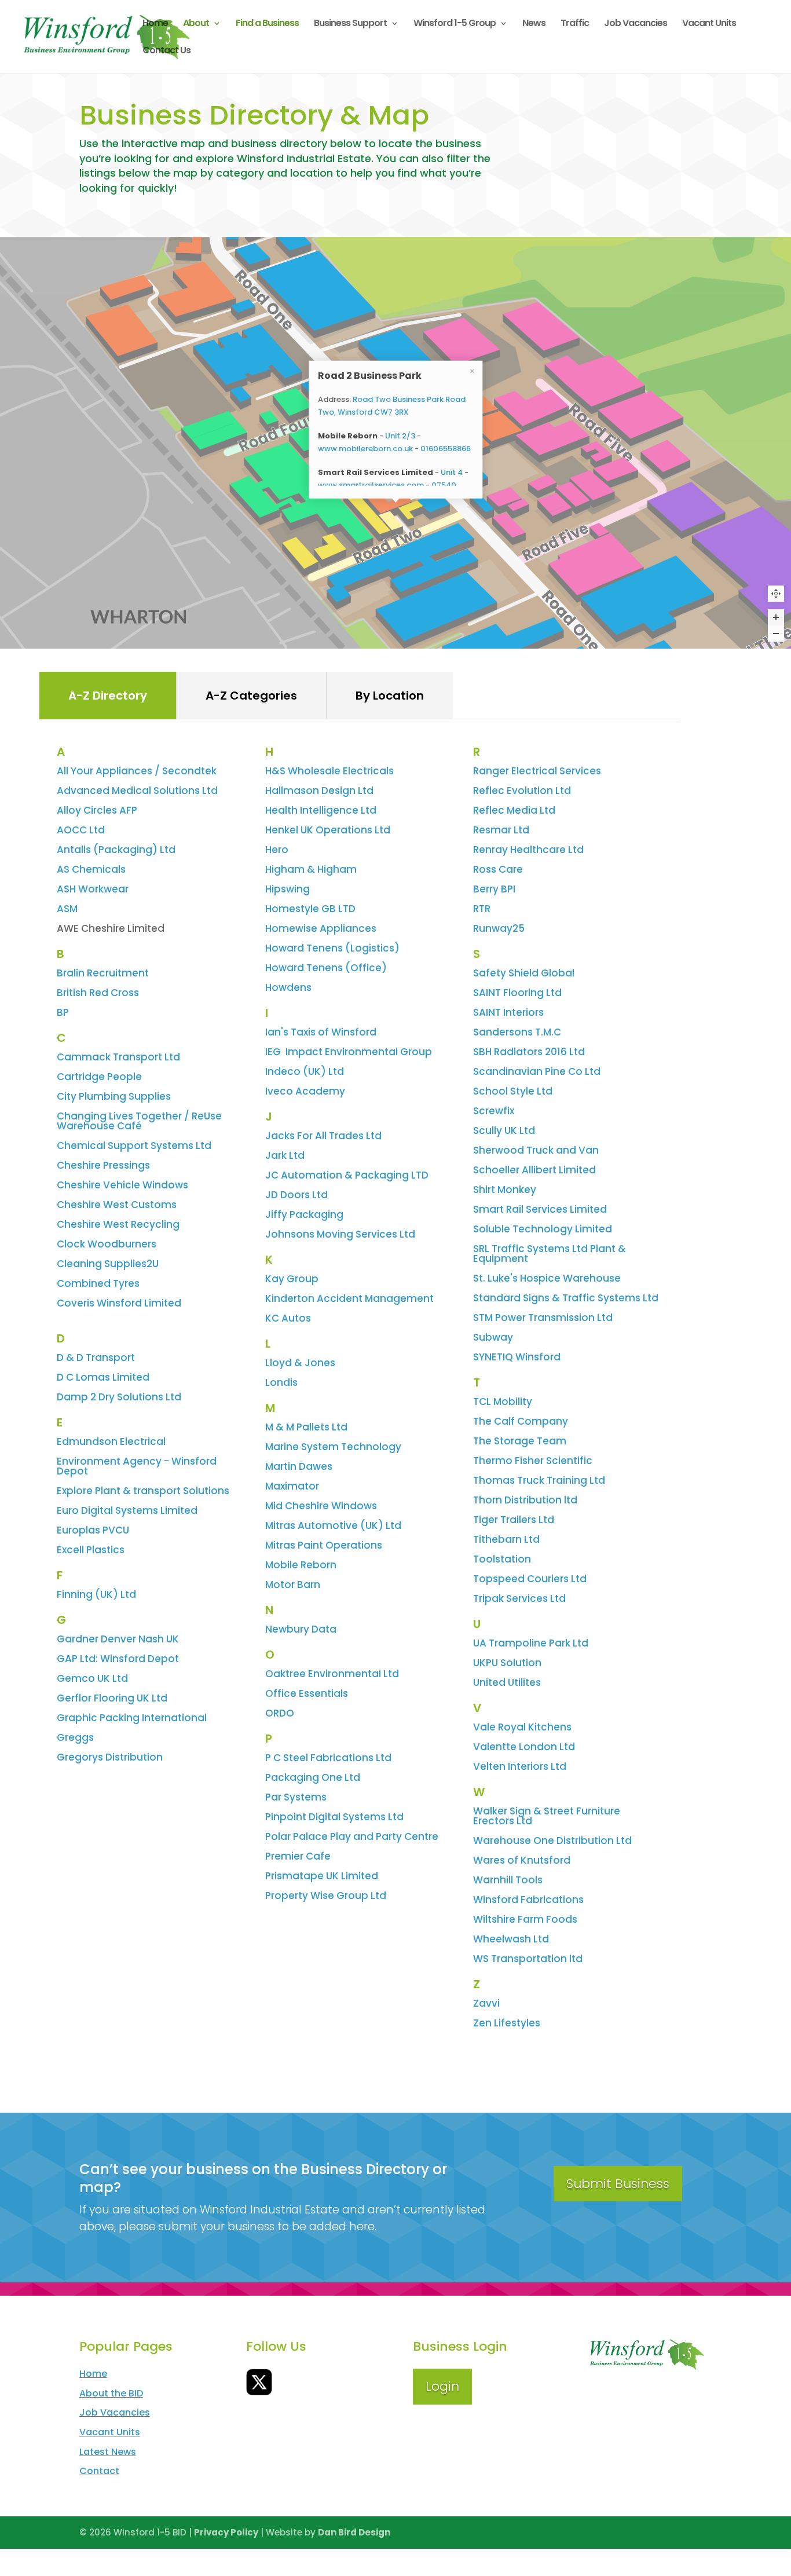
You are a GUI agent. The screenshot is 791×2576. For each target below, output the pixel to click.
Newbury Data (301, 1629)
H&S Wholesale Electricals (329, 771)
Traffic (575, 24)
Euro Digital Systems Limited (127, 1510)
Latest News (108, 2452)
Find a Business (267, 24)
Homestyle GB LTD (310, 909)
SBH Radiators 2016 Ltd (529, 1052)
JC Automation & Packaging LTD (347, 1175)
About (196, 24)
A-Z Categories (251, 696)
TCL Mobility (503, 1402)
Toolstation (502, 1559)
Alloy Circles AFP (97, 810)
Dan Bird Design (354, 2532)
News (534, 24)
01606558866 (446, 448)
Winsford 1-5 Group (455, 24)
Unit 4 (452, 472)
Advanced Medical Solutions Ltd (137, 791)
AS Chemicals (91, 869)
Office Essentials (307, 1693)
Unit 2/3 (400, 435)
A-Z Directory (108, 696)
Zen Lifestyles (507, 2023)
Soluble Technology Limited (543, 1229)
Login (442, 2386)
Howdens (288, 987)
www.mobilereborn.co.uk (365, 448)
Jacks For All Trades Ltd (323, 1136)
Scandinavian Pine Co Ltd (537, 1071)
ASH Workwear (93, 889)
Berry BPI (494, 889)
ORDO (280, 1713)
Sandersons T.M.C (517, 1032)
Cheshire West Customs (117, 1205)
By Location (390, 696)
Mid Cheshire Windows (321, 1506)
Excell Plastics (91, 1550)
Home (155, 24)
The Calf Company (521, 1421)
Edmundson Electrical (111, 1441)
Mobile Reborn (301, 1565)
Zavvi (486, 2003)
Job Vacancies (636, 24)
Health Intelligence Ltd (321, 810)
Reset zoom (776, 594)
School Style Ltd (513, 1091)
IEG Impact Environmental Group (349, 1052)
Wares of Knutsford (522, 1860)
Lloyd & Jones (300, 1363)
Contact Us (166, 52)
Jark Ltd (285, 1155)
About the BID (111, 2393)
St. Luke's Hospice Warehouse (547, 1278)
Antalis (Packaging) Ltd (116, 850)
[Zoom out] (776, 634)
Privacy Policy (226, 2532)
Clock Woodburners (107, 1244)
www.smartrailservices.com (371, 484)
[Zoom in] (776, 617)
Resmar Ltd (501, 830)
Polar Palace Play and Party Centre (352, 1836)
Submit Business (618, 2184)
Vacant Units (709, 24)
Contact (99, 2471)
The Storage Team (520, 1441)
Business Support (350, 24)
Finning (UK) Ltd (96, 1594)
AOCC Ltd (81, 830)
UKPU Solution (507, 1663)
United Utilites (507, 1682)
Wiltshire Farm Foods (525, 1919)
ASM (67, 909)
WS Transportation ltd (528, 1959)
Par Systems (296, 1797)
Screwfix (494, 1111)
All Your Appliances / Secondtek (137, 771)
